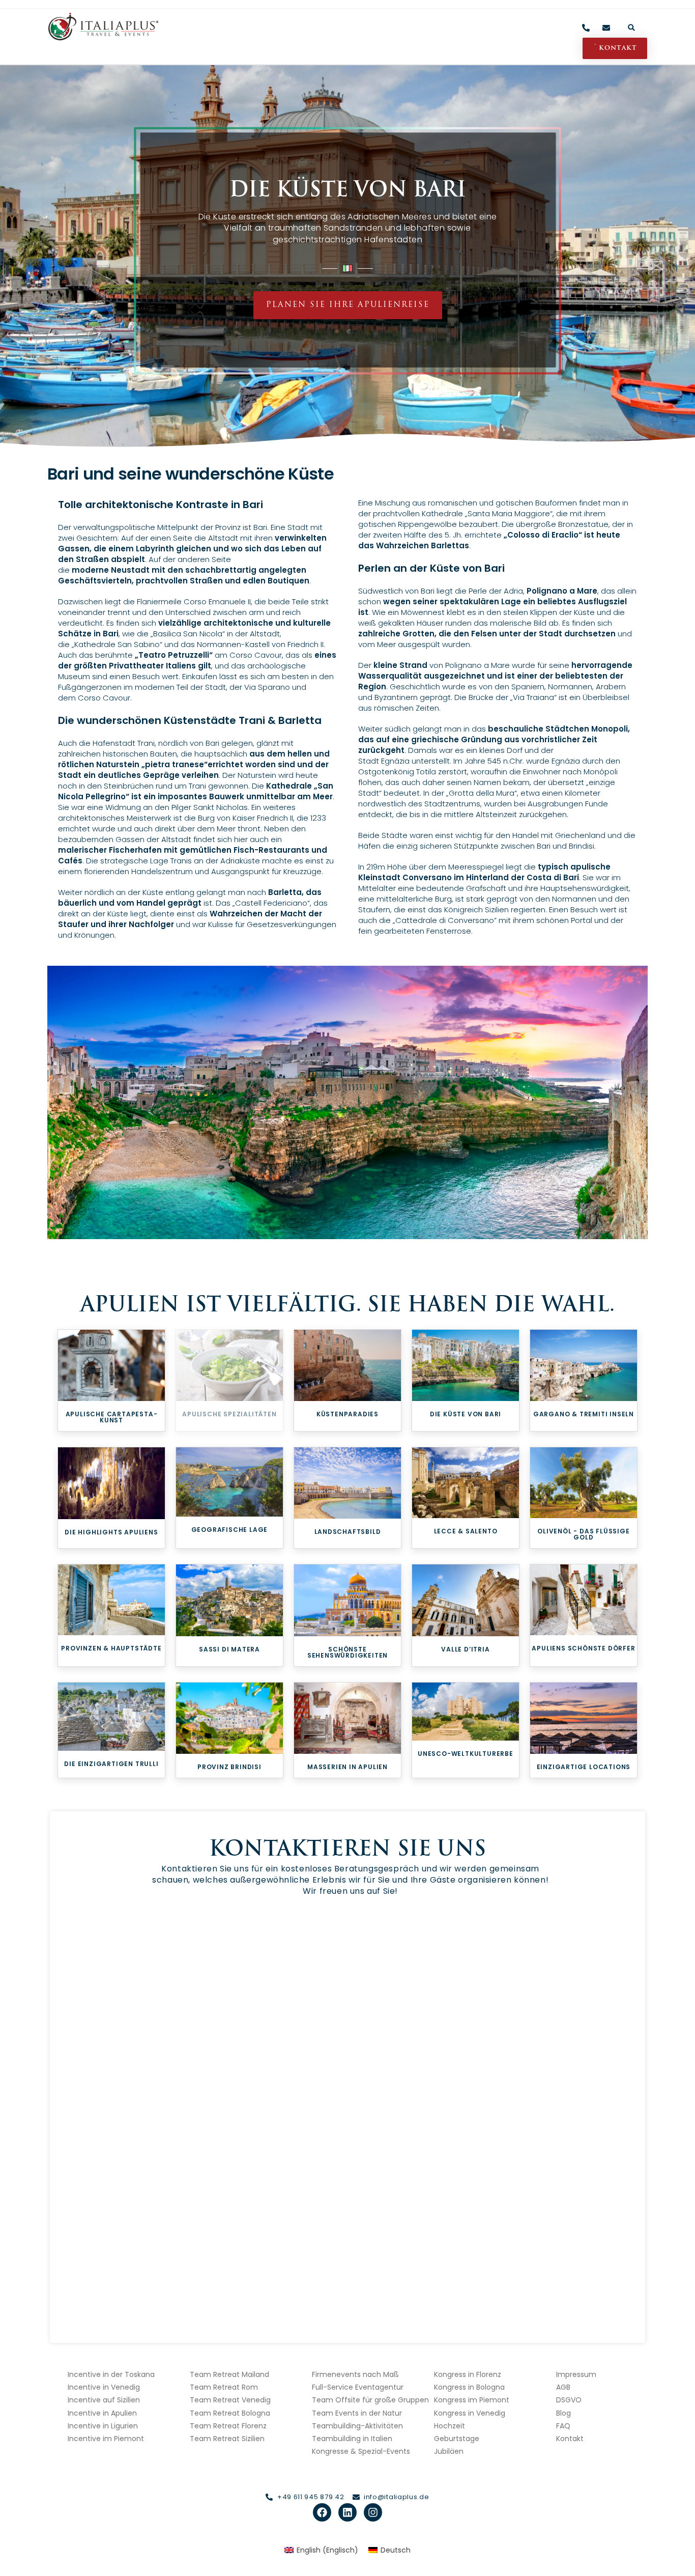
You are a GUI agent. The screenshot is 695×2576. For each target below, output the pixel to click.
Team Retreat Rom (224, 2387)
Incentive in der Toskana (111, 2374)
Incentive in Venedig (104, 2387)
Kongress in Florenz (468, 2374)
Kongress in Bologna (469, 2387)
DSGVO (569, 2400)
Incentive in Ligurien (103, 2426)
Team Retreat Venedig (230, 2400)
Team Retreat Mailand (229, 2374)
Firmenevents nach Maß (355, 2374)
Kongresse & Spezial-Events (361, 2451)
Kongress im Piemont (472, 2400)
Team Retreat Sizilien (227, 2439)
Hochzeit (450, 2426)
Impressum (576, 2374)
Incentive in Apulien (102, 2413)
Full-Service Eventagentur (358, 2387)
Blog (563, 2413)
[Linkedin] (347, 2512)
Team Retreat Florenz (228, 2426)
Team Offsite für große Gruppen (370, 2400)
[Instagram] (373, 2512)
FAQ (563, 2426)
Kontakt (570, 2439)
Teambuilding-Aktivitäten (357, 2426)
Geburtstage (457, 2439)
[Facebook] (322, 2512)
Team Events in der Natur (357, 2413)
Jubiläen (449, 2451)
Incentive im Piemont (106, 2439)
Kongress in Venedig (470, 2413)
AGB (563, 2387)
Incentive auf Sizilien (104, 2400)
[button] (632, 27)
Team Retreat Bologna (230, 2413)
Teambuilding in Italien (352, 2439)
